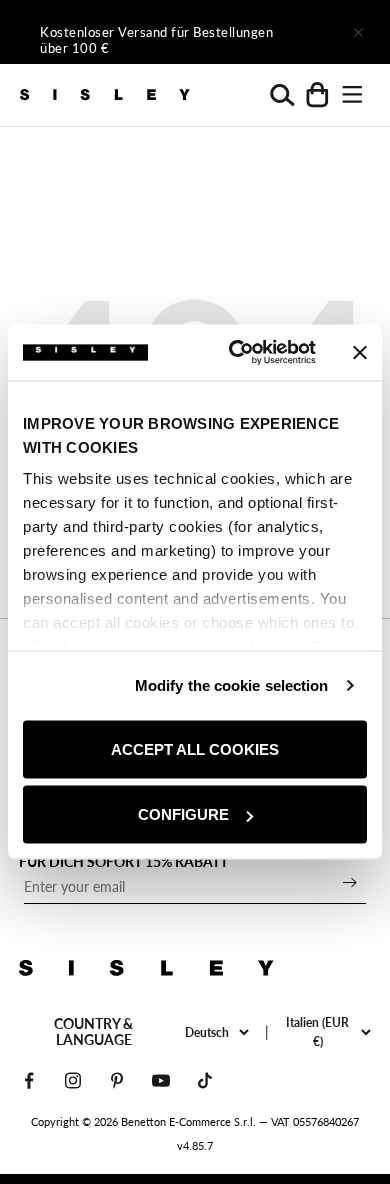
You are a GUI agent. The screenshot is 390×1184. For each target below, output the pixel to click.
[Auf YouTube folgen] (161, 1080)
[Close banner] (360, 352)
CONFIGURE (183, 814)
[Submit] (350, 882)
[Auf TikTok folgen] (205, 1080)
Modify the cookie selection (232, 685)
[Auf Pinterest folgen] (117, 1080)
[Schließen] (358, 32)
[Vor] (302, 32)
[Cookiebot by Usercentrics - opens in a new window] (236, 353)
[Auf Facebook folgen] (29, 1080)
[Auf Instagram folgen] (73, 1080)
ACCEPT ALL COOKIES (195, 748)
